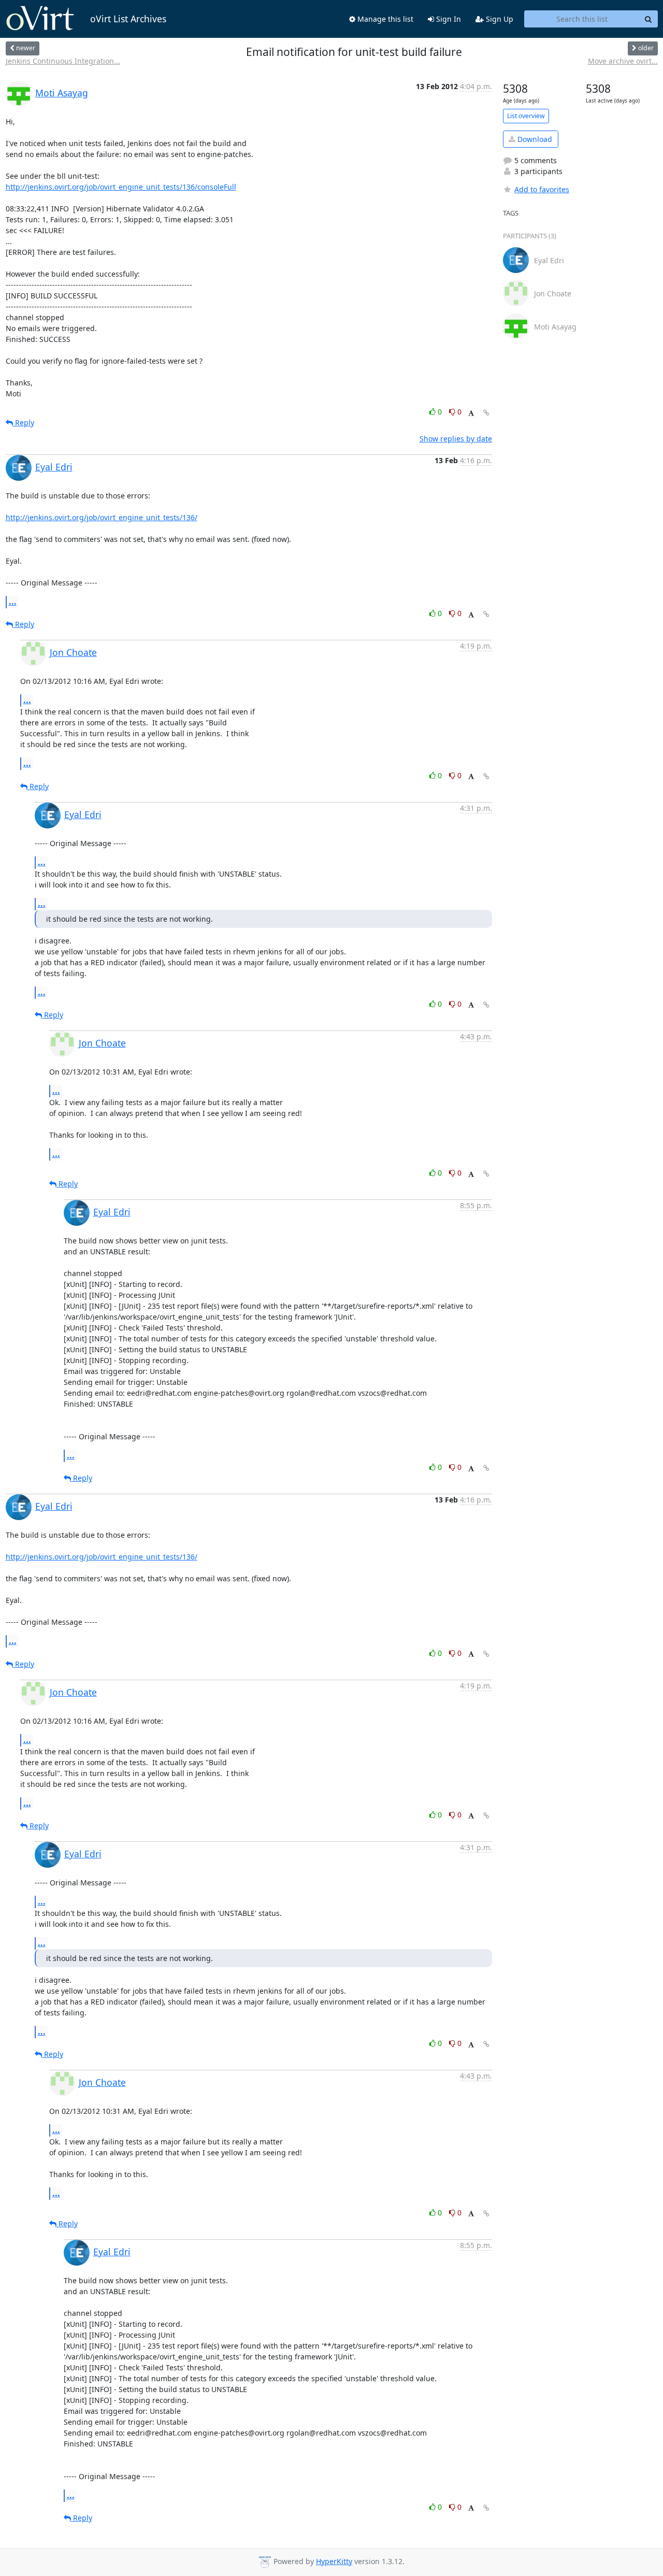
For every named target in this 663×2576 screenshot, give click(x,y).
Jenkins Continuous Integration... (63, 61)
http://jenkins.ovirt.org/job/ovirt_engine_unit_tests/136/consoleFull (121, 187)
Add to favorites (542, 189)
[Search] (648, 19)
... (13, 602)
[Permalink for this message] (486, 413)
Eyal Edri (54, 467)
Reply (24, 423)
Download (534, 139)
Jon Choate (73, 652)
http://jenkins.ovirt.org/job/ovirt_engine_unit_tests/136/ (102, 517)
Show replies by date (456, 439)
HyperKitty (334, 2561)
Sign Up (499, 19)
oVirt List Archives (128, 19)
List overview (526, 116)
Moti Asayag (62, 93)
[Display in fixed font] (471, 413)
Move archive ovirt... (623, 61)
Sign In (448, 19)
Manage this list (384, 19)
